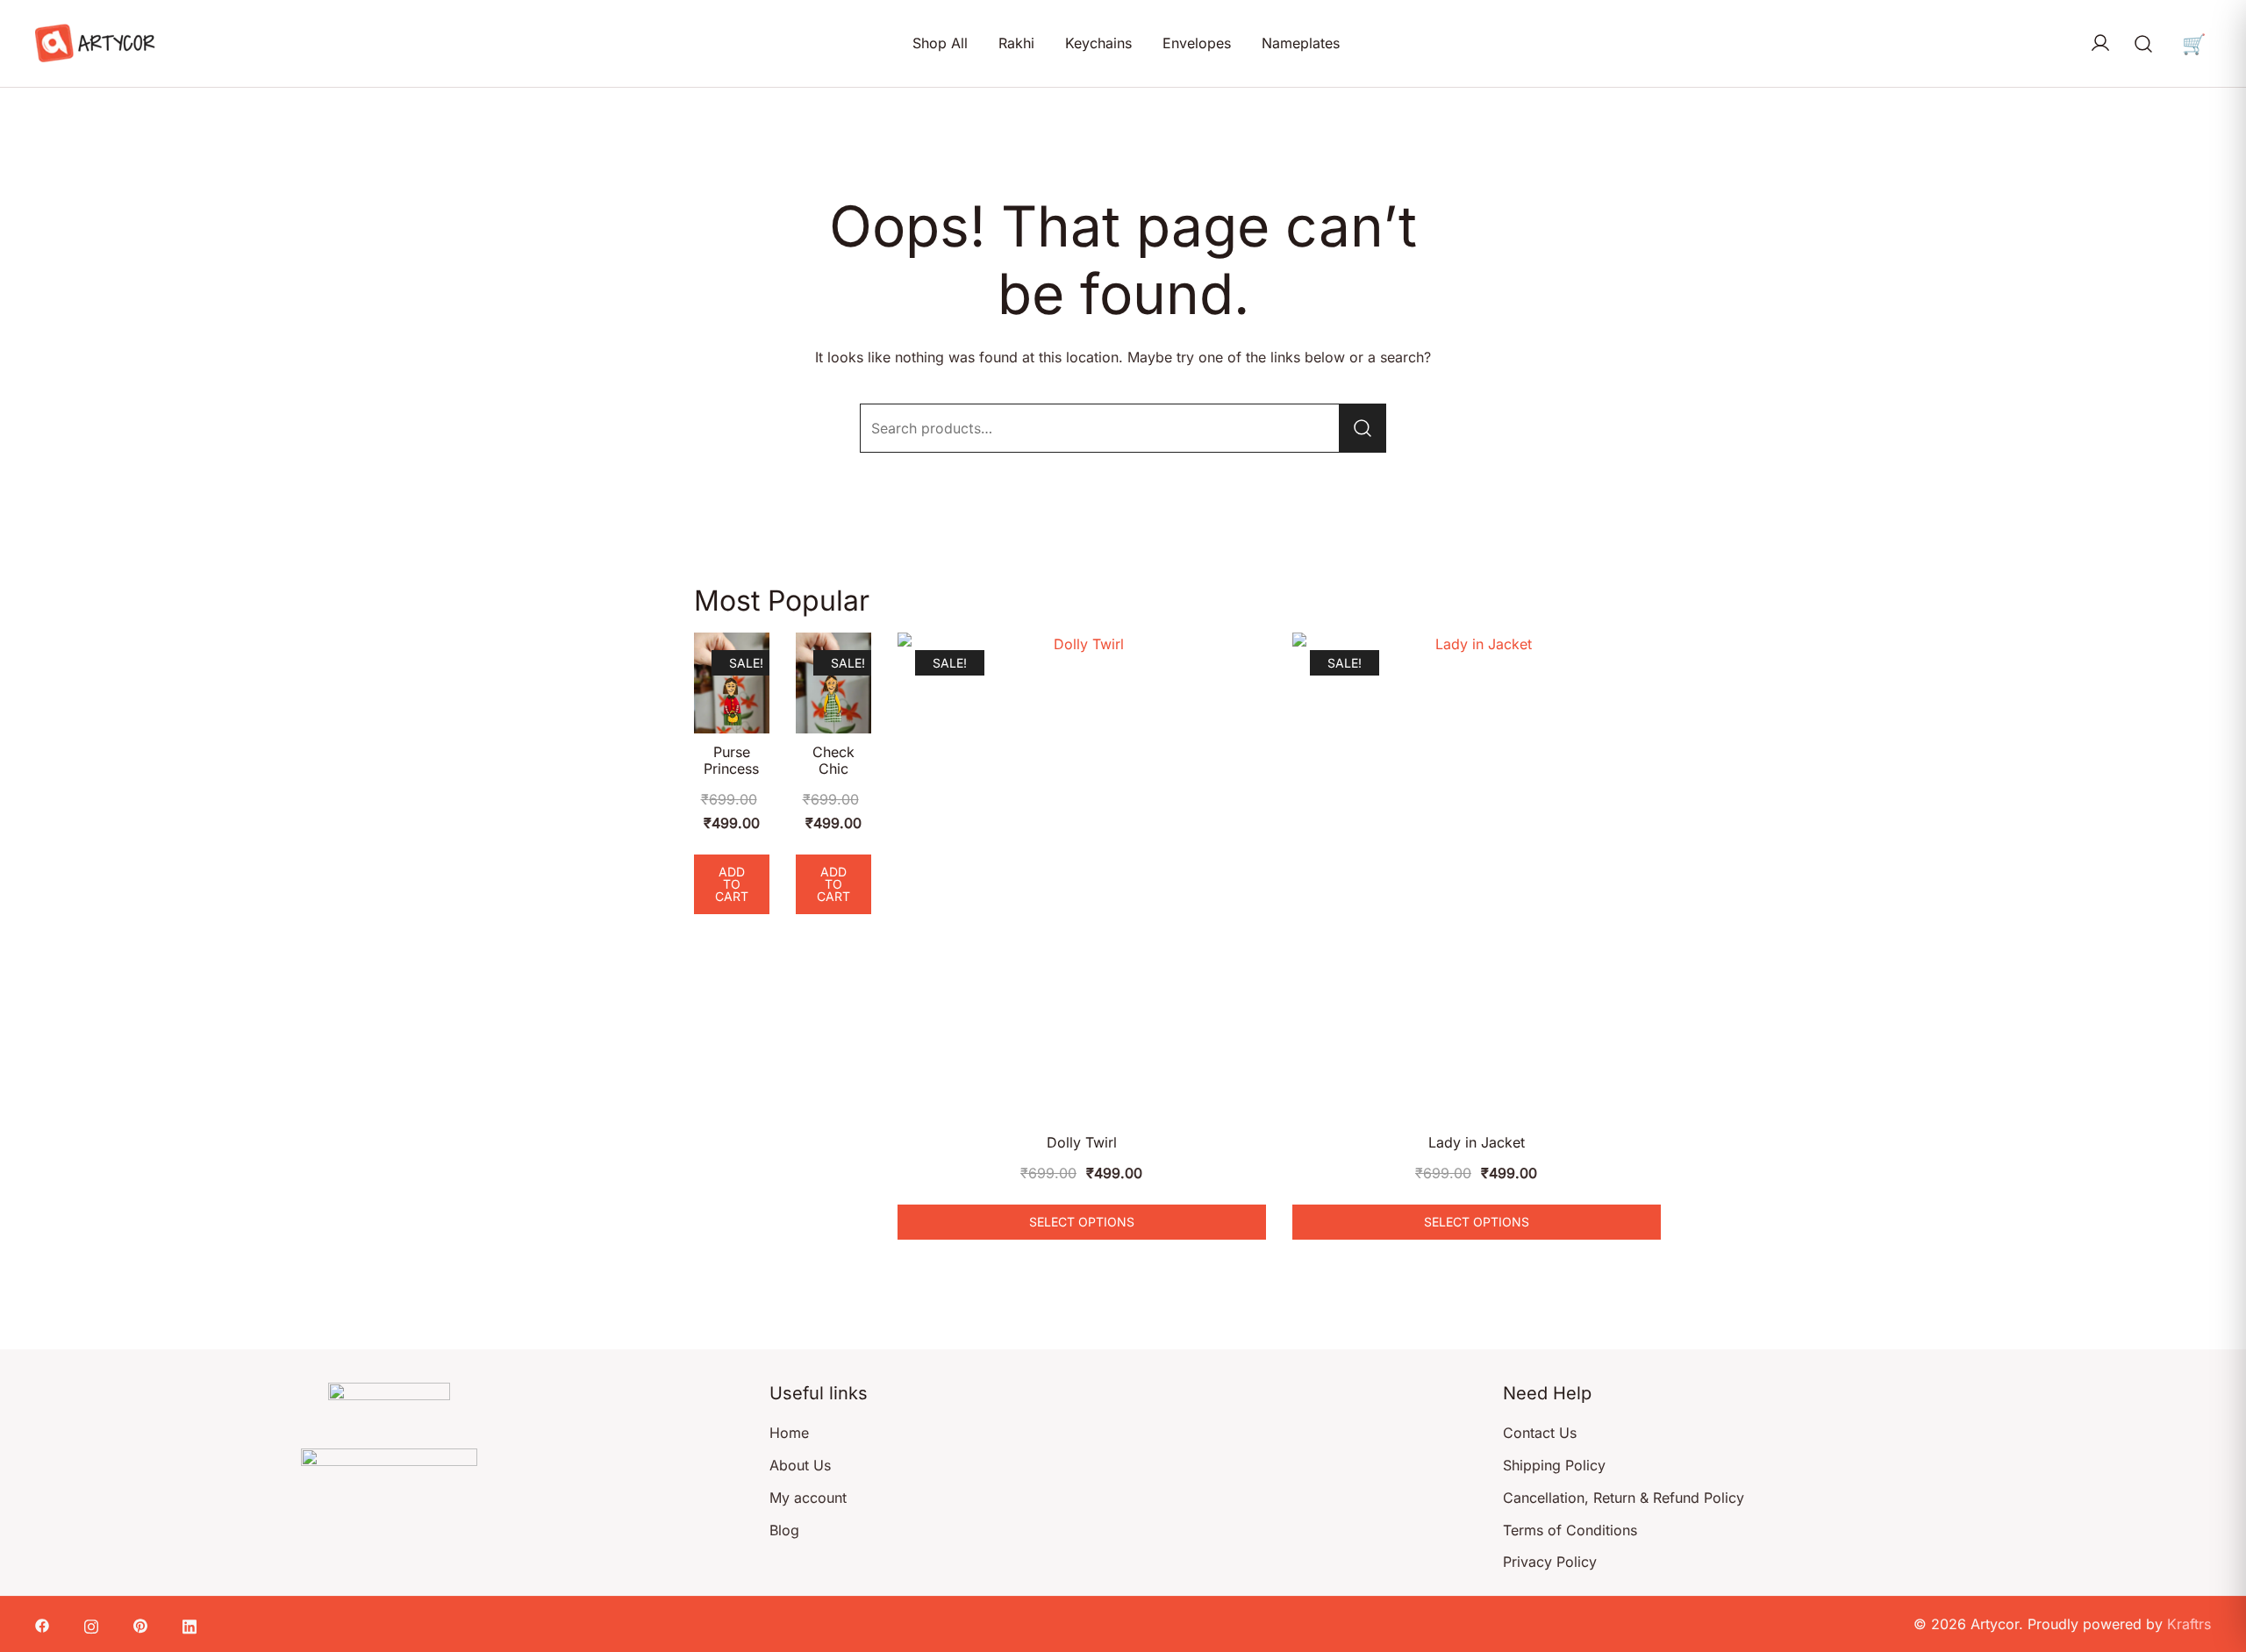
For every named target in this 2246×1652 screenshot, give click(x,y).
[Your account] (2100, 44)
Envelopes (1197, 43)
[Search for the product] (1363, 428)
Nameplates (1301, 43)
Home (789, 1433)
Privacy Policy (1550, 1562)
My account (808, 1498)
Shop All (940, 43)
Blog (784, 1530)
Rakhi (1016, 43)
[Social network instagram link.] (91, 1624)
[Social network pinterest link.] (140, 1624)
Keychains (1098, 43)
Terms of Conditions (1570, 1530)
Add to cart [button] (732, 884)
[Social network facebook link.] (42, 1624)
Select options (1082, 1222)
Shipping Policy (1554, 1465)
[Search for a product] (2144, 43)
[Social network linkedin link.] (190, 1624)
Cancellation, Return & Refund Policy (1624, 1498)
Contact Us (1540, 1433)
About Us (800, 1465)
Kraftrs (2189, 1624)
